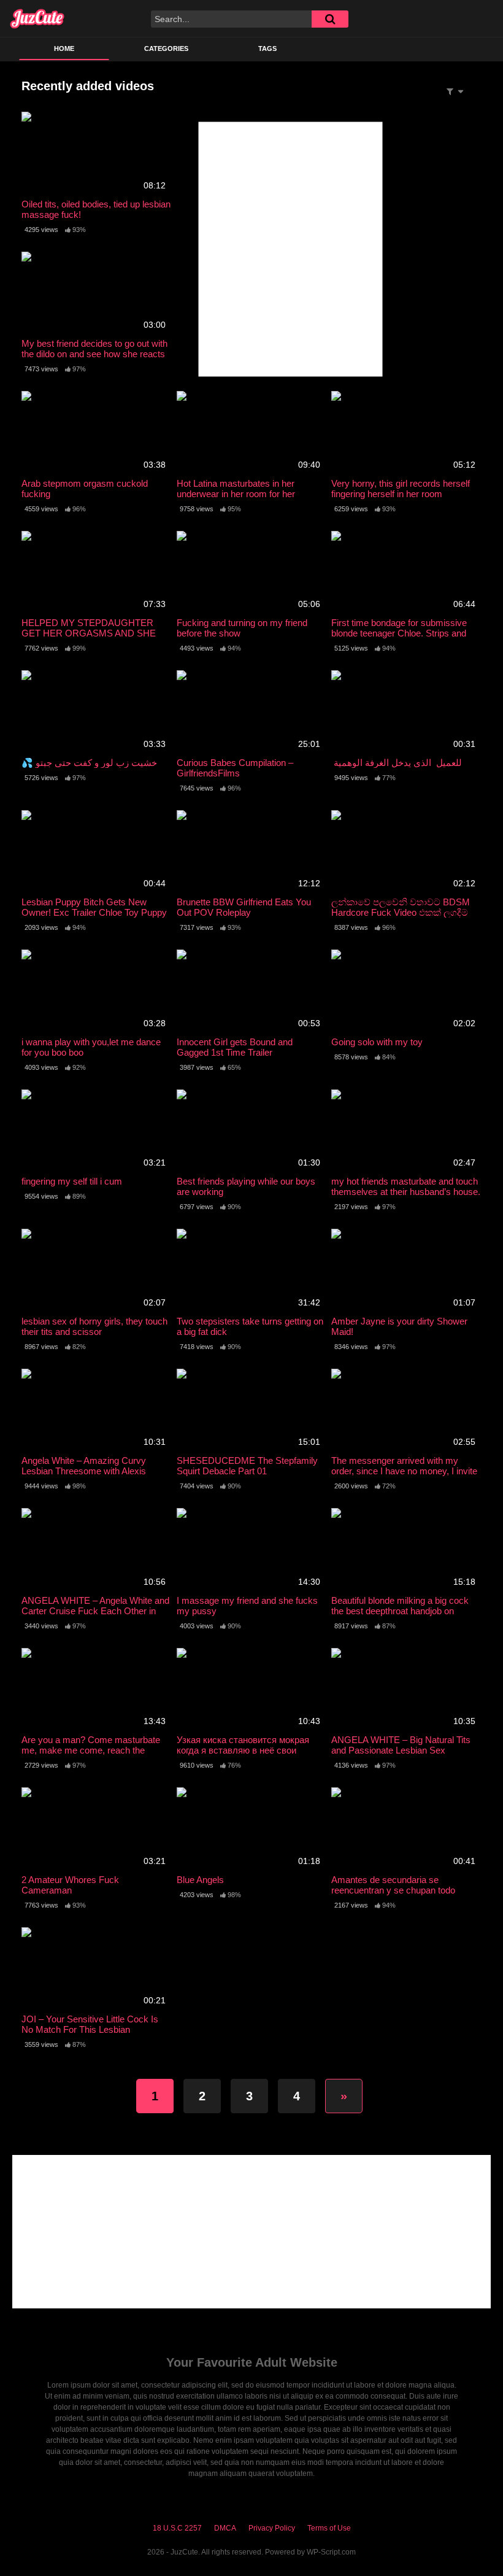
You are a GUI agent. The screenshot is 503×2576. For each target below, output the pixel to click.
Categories (166, 48)
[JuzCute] (37, 18)
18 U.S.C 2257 (177, 2528)
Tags (267, 48)
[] (330, 19)
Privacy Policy (272, 2528)
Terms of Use (329, 2528)
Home (64, 48)
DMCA (225, 2528)
